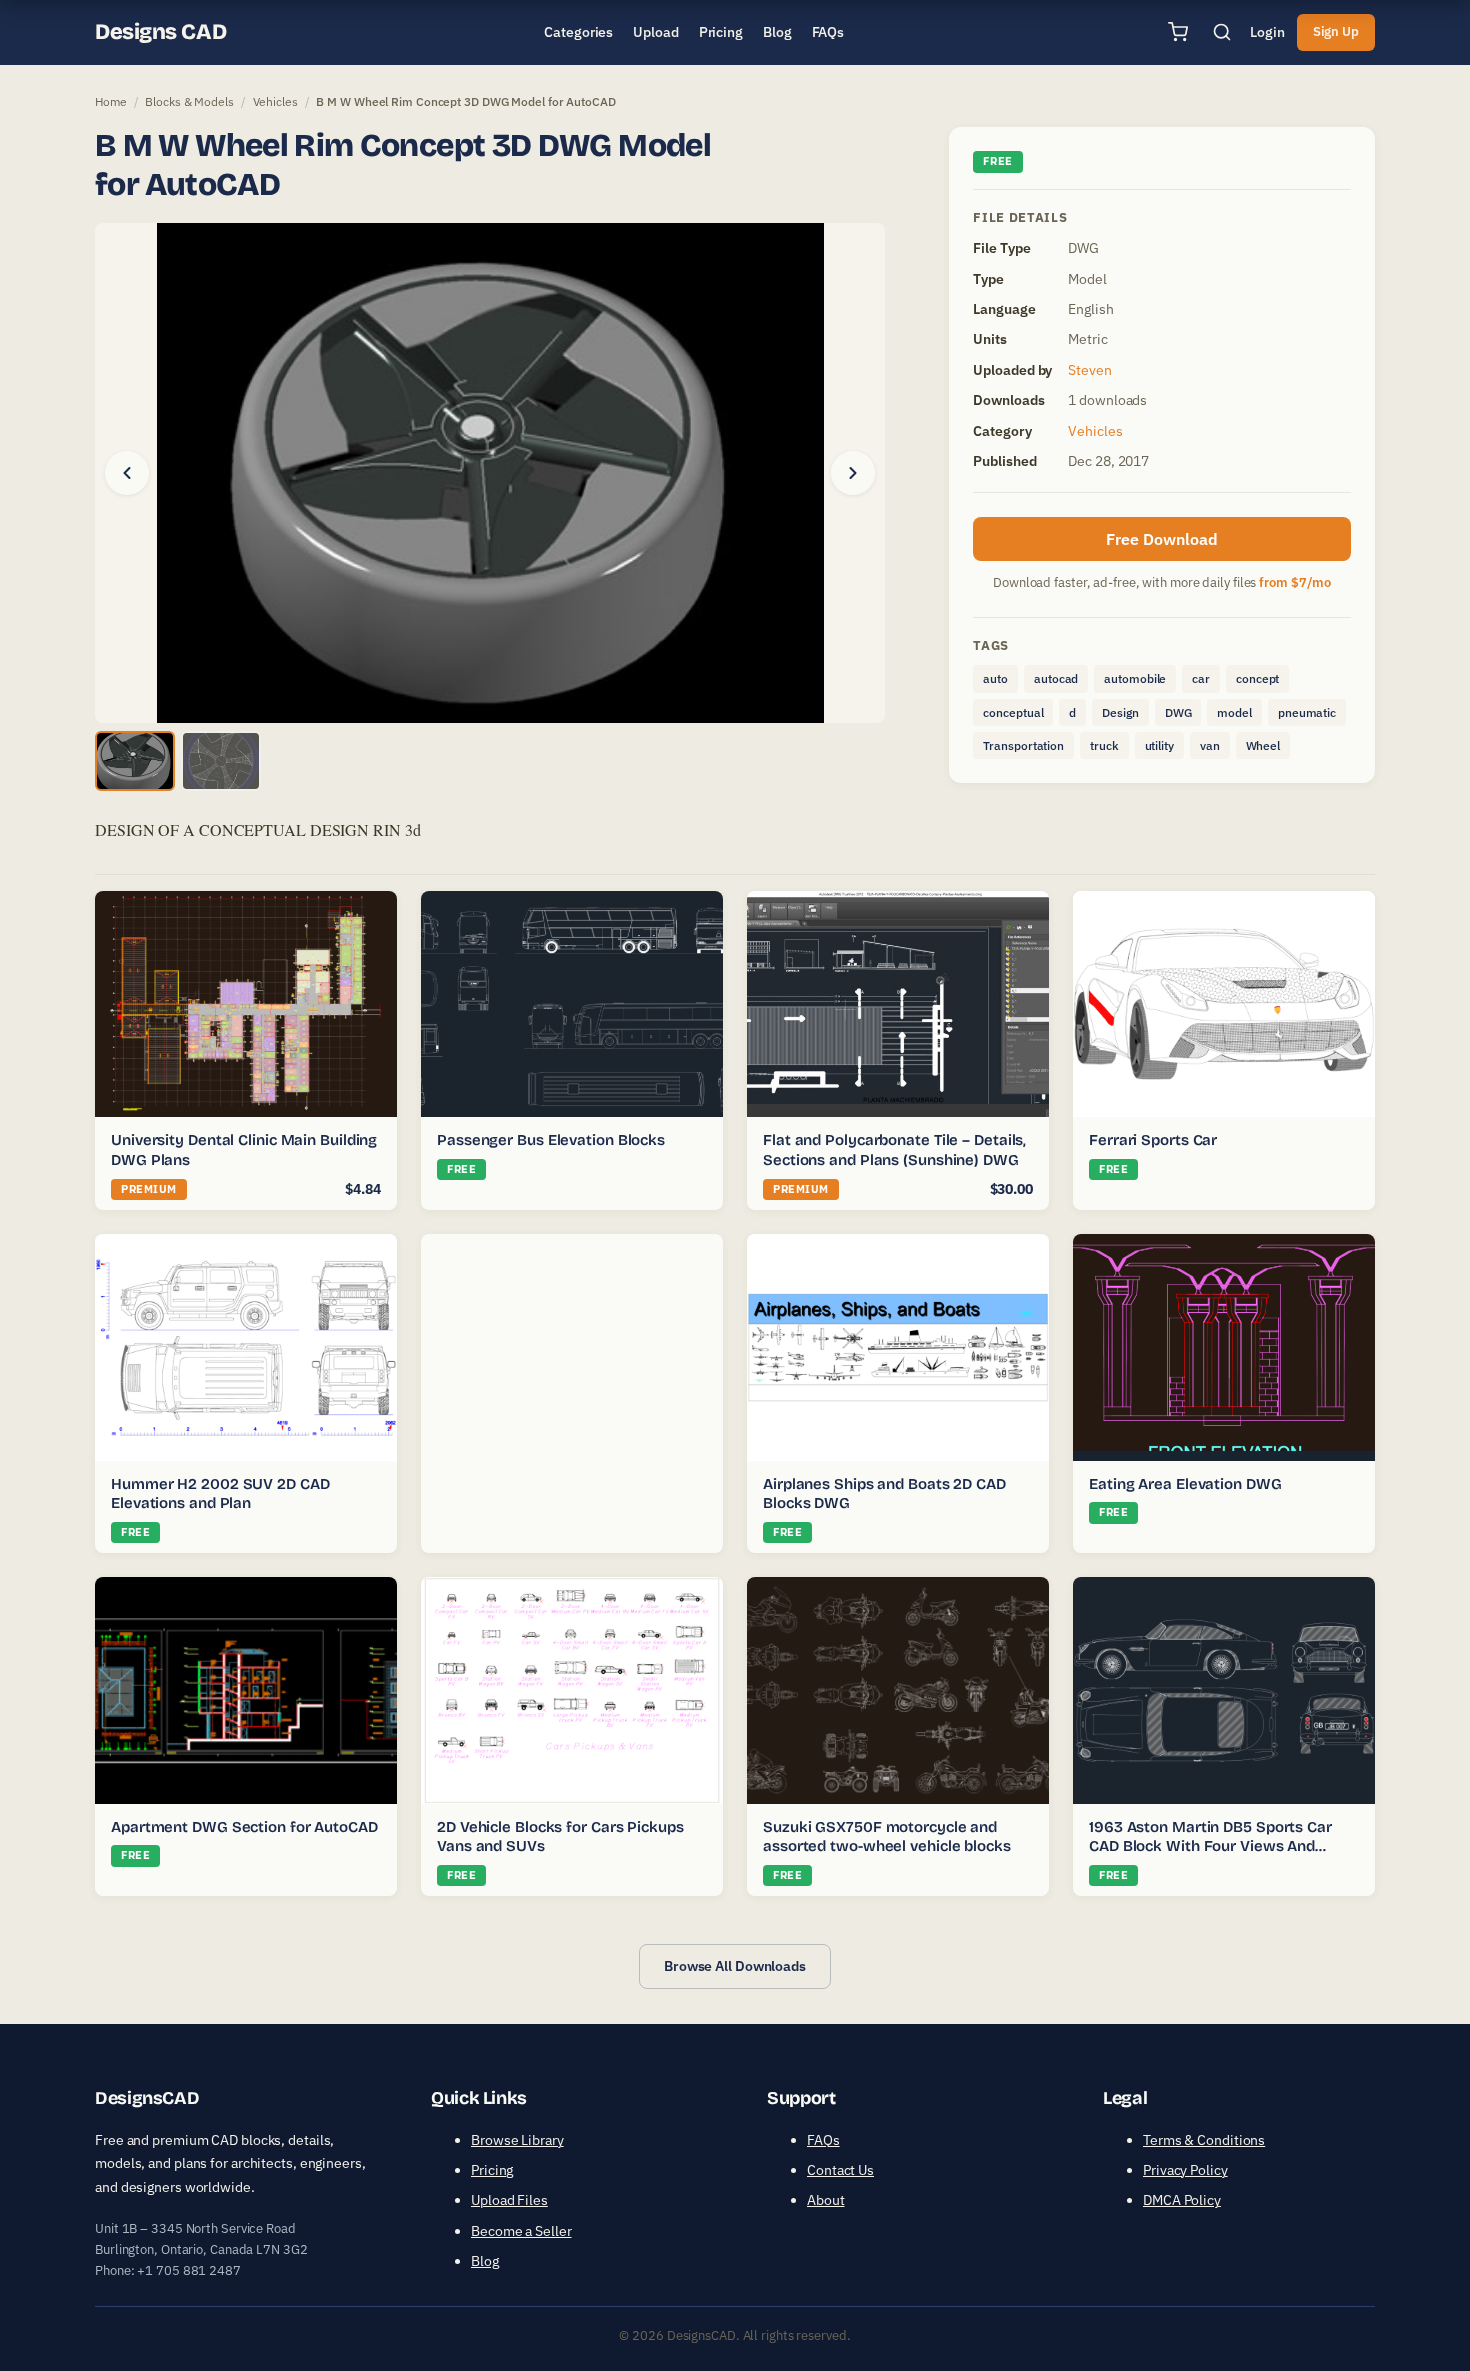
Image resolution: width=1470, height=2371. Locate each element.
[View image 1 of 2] (135, 761)
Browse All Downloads (735, 1966)
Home (111, 101)
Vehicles (275, 101)
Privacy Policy (1185, 2170)
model (1234, 712)
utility (1159, 745)
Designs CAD (160, 32)
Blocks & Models (189, 101)
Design (1120, 712)
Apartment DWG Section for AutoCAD (244, 1827)
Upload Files (509, 2200)
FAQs (823, 2140)
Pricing (492, 2170)
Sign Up (1336, 31)
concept (1257, 678)
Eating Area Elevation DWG (1185, 1484)
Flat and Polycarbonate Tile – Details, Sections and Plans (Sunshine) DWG (894, 1150)
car (1201, 678)
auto (995, 678)
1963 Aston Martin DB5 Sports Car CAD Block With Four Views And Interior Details (1210, 1846)
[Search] (1222, 32)
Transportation (1023, 745)
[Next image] (853, 473)
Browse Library (517, 2140)
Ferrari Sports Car (1153, 1140)
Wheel (1263, 745)
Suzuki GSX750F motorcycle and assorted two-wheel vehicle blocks (887, 1837)
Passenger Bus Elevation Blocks (551, 1140)
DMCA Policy (1182, 2200)
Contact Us (840, 2170)
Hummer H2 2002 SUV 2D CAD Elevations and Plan (220, 1494)
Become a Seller (521, 2231)
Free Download (1162, 539)
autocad (1056, 678)
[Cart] (1178, 32)
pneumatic (1307, 712)
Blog (485, 2261)
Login (1267, 32)
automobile (1135, 678)
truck (1104, 745)
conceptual (1013, 712)
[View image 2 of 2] (221, 761)
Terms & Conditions (1204, 2140)
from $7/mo (1295, 582)
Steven (1089, 370)
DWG (1178, 712)
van (1210, 745)
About (826, 2200)
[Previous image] (127, 473)
